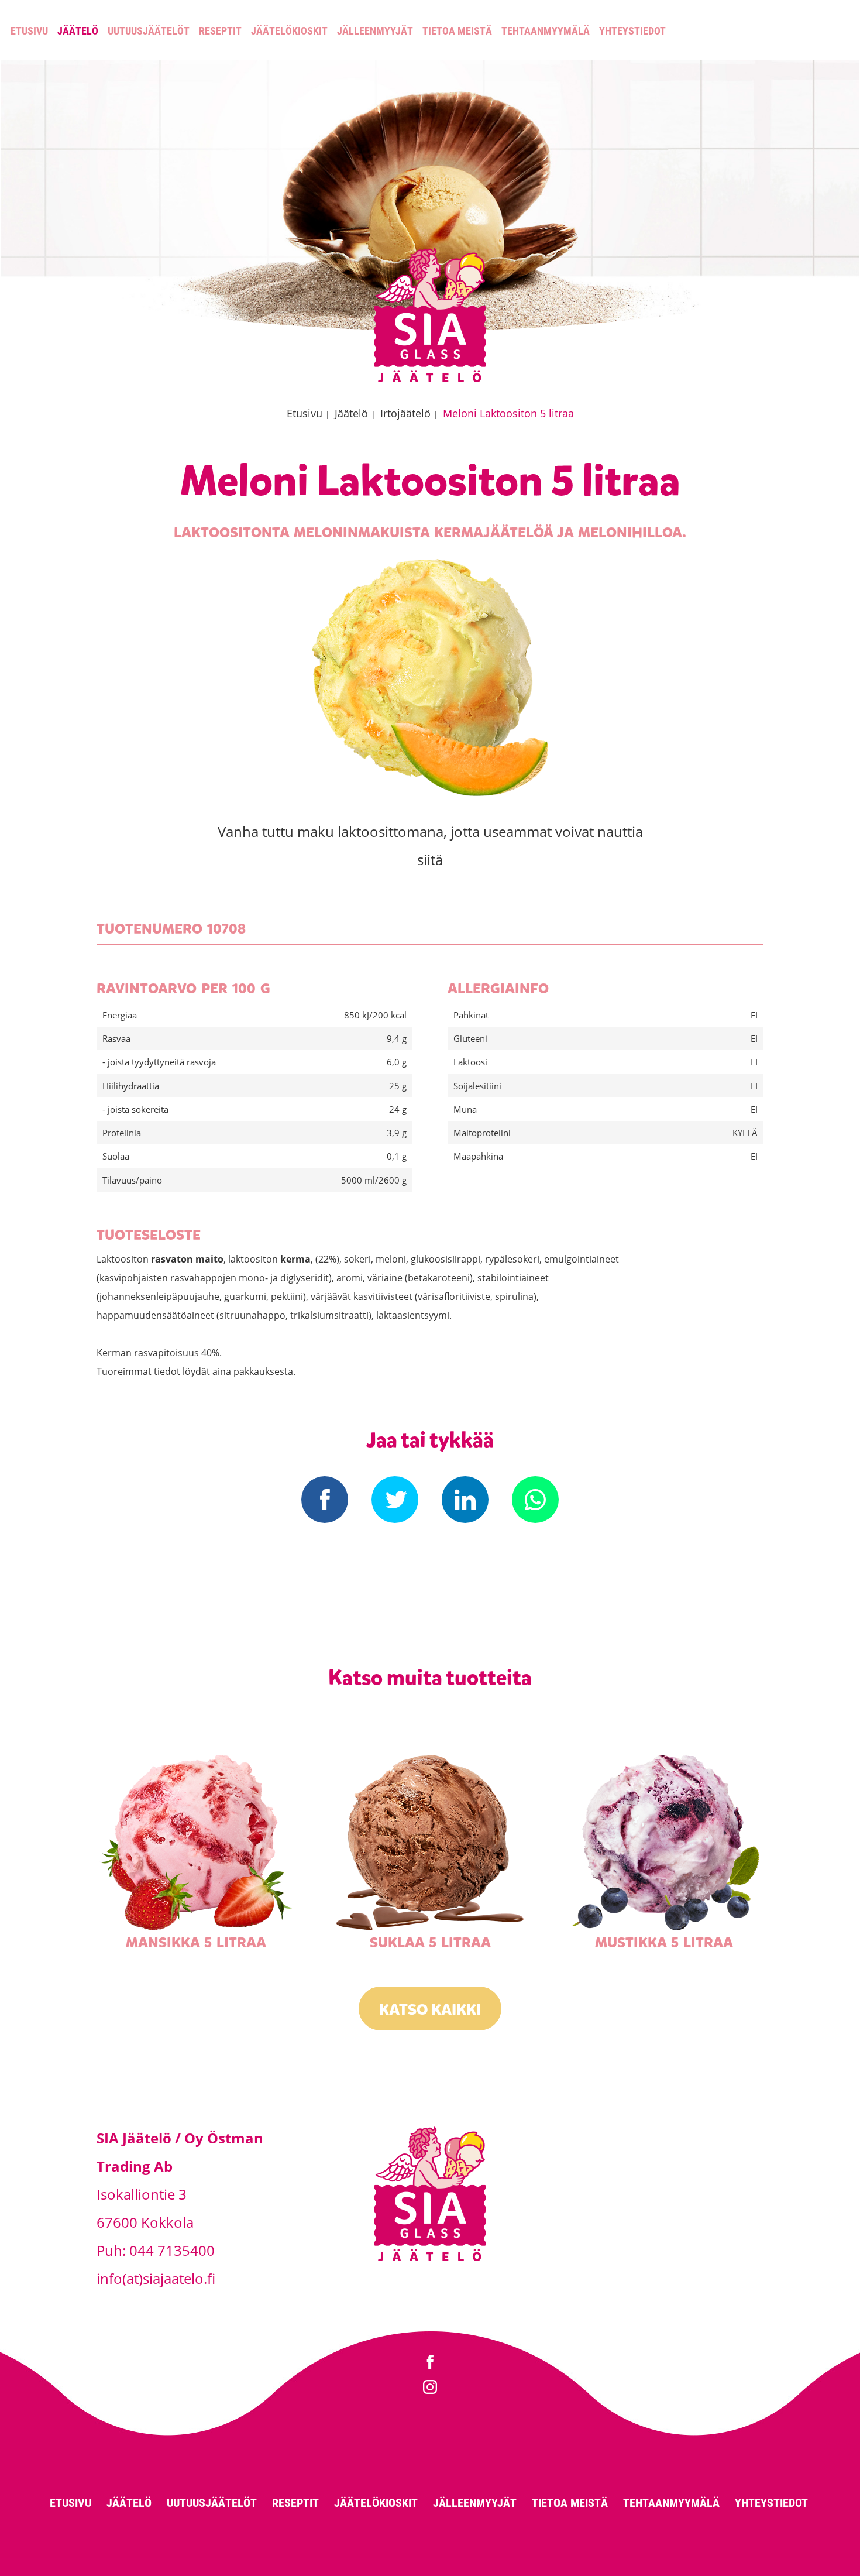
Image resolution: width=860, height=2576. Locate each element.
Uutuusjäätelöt (149, 30)
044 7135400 (172, 2250)
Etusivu (29, 30)
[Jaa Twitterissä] (395, 1500)
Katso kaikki (430, 2010)
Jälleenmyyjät (375, 30)
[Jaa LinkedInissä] (465, 1500)
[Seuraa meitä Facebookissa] (430, 2363)
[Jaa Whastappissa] (535, 1500)
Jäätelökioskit (289, 30)
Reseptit (220, 30)
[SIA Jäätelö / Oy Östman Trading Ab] (430, 380)
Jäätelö (78, 30)
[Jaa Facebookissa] (325, 1500)
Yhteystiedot (632, 30)
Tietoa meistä (457, 30)
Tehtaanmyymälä (546, 30)
